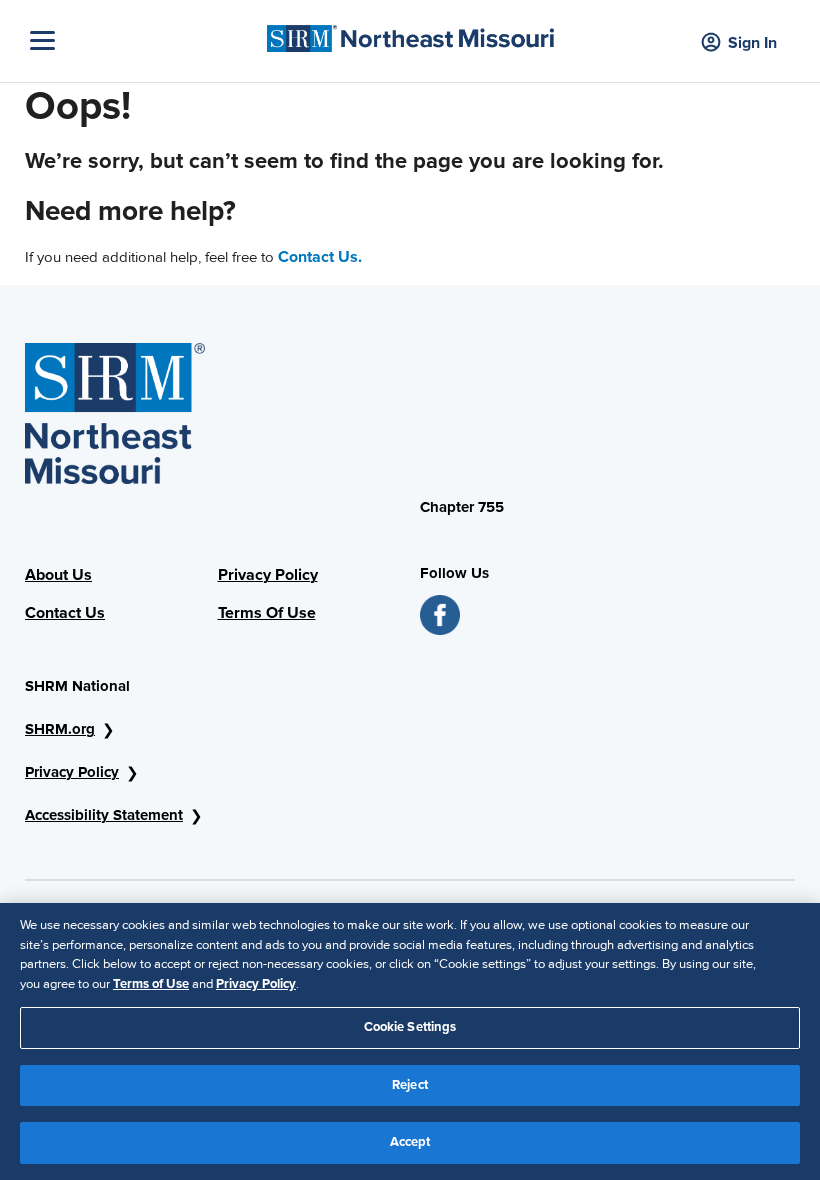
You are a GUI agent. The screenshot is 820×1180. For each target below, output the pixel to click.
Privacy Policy (268, 575)
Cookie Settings (410, 1027)
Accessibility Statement (104, 815)
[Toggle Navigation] (143, 40)
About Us (58, 575)
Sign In (752, 43)
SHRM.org (60, 729)
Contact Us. (320, 257)
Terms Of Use (267, 613)
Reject (410, 1085)
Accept (410, 1142)
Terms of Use (151, 984)
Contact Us (65, 613)
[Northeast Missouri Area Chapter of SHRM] (410, 33)
